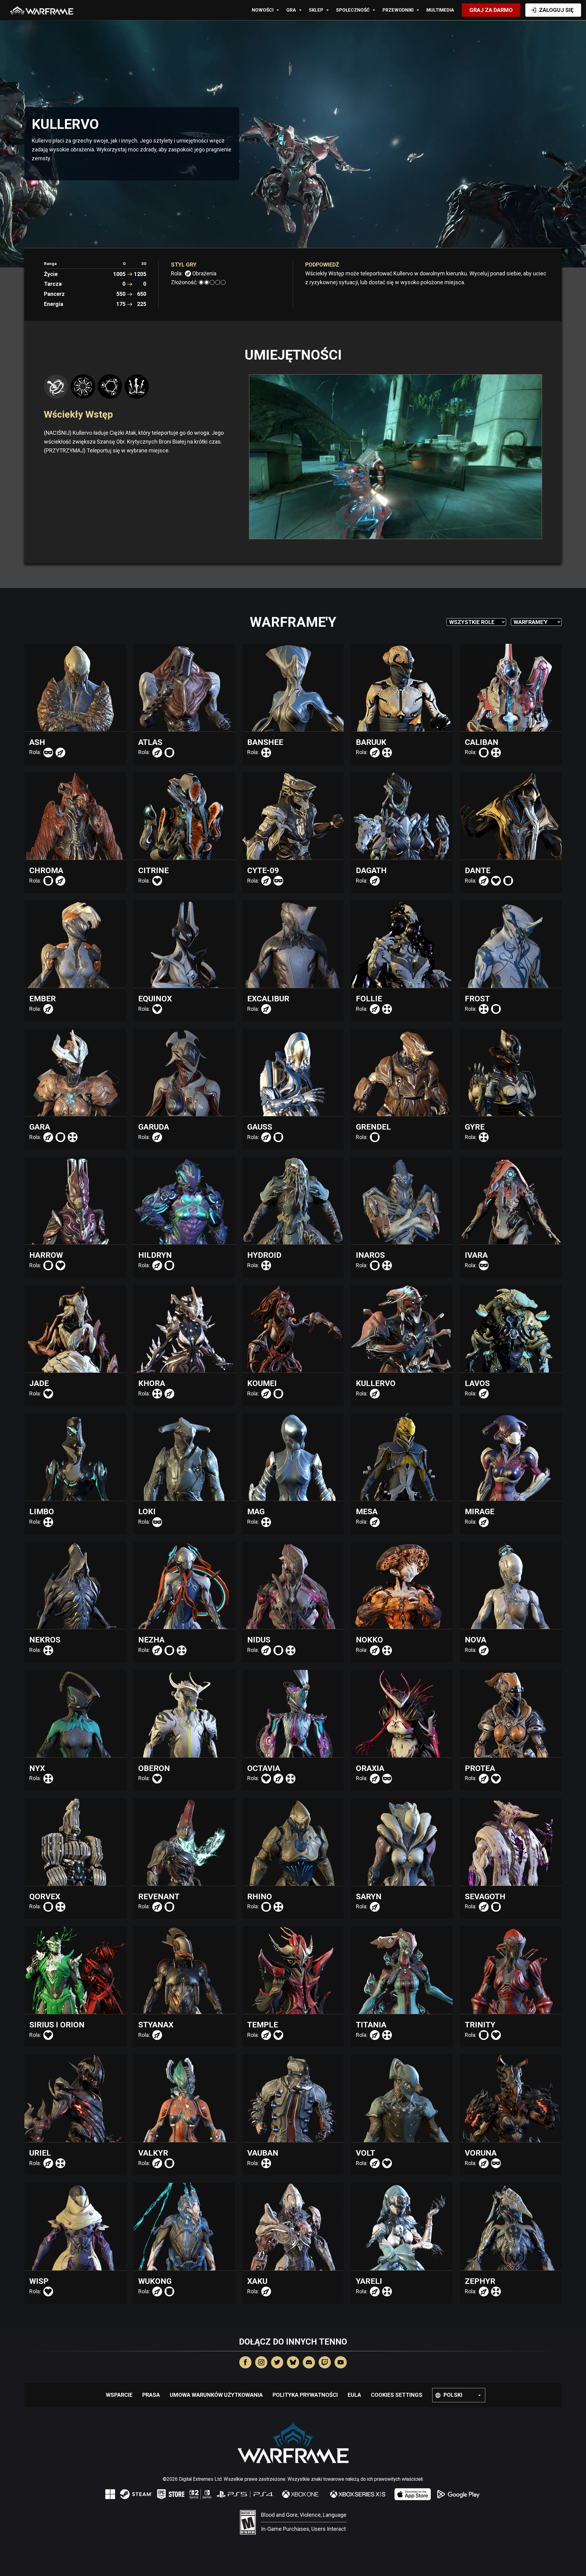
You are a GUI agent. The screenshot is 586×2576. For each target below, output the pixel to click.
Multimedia (440, 10)
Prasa (151, 2395)
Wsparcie (119, 2395)
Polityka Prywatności (305, 2395)
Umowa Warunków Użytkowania (216, 2395)
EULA (354, 2395)
